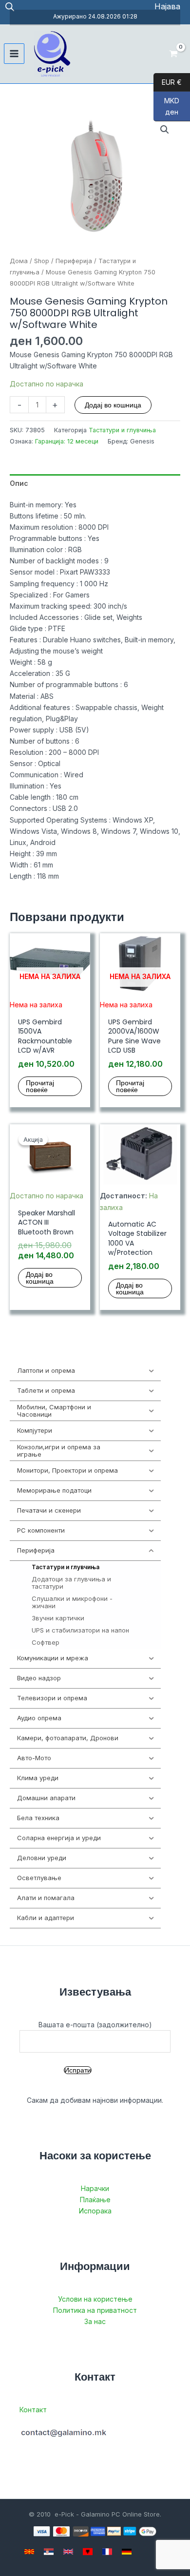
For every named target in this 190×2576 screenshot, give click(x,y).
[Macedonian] (29, 2552)
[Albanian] (88, 2552)
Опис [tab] (19, 483)
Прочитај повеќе (40, 1086)
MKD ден (166, 106)
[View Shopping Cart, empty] (174, 54)
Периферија (74, 261)
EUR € (168, 82)
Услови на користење (95, 2299)
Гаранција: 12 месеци (67, 441)
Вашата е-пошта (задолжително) (95, 2025)
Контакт (33, 2410)
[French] (107, 2552)
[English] (68, 2552)
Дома (19, 261)
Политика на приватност (95, 2310)
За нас (95, 2321)
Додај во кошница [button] (40, 1278)
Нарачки (95, 2188)
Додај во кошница (113, 405)
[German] (127, 2552)
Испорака (95, 2211)
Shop (42, 261)
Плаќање (95, 2200)
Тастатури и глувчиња (122, 430)
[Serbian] (49, 2552)
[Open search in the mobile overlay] (10, 7)
